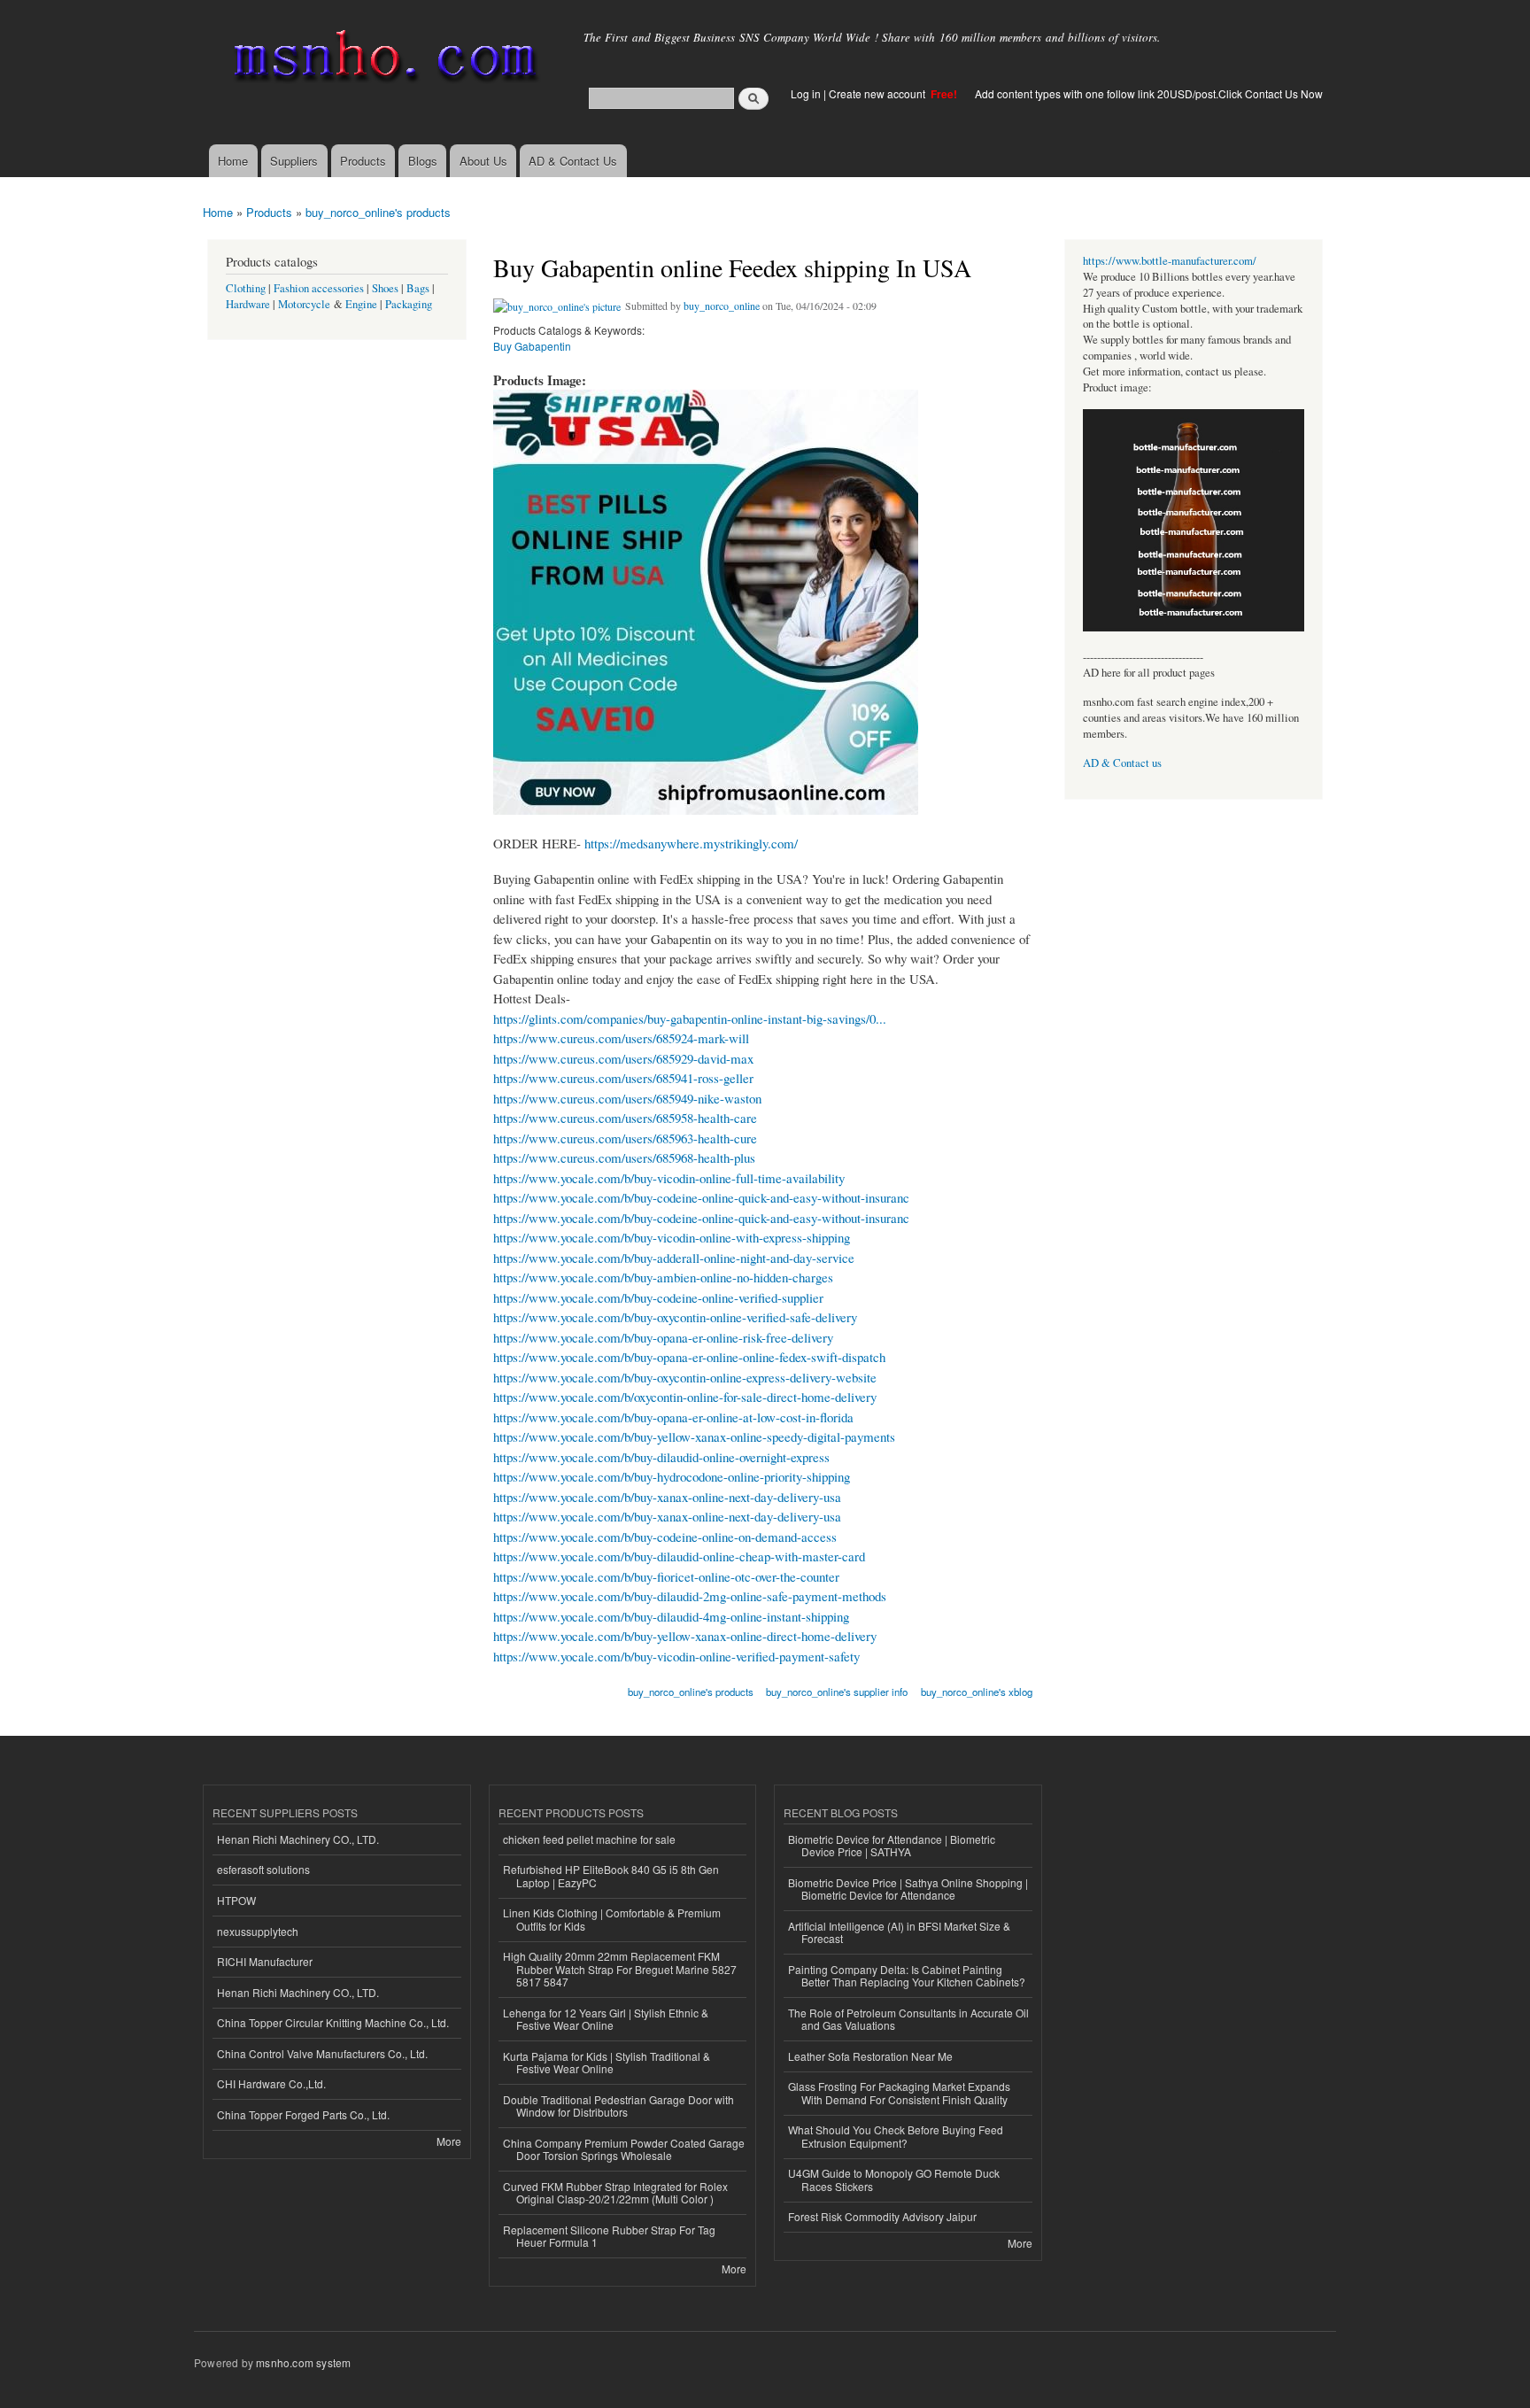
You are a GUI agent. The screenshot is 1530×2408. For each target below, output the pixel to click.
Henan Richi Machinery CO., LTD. (298, 1839)
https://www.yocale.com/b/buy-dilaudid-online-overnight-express (661, 1457)
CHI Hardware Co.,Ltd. (271, 2083)
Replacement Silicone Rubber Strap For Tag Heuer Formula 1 (609, 2236)
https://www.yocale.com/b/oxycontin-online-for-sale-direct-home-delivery (685, 1397)
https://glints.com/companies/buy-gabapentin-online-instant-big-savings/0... (690, 1018)
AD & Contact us (1122, 763)
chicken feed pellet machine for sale (589, 1839)
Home (233, 161)
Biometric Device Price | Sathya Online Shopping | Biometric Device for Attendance (908, 1889)
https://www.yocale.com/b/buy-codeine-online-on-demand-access (665, 1537)
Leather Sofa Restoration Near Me (870, 2056)
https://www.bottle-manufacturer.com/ (1170, 261)
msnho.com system (303, 2362)
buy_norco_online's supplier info (837, 1692)
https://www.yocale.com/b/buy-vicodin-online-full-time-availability (669, 1178)
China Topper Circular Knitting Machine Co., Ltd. (333, 2022)
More (449, 2141)
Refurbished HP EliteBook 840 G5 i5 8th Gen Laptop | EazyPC (611, 1875)
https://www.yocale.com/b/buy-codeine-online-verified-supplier (658, 1297)
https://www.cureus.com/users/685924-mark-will (621, 1038)
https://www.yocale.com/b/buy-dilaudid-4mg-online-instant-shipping (671, 1616)
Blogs (423, 161)
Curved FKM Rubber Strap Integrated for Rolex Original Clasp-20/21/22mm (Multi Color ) (615, 2192)
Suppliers (294, 161)
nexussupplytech (258, 1931)
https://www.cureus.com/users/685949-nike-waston (627, 1098)
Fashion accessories (319, 288)
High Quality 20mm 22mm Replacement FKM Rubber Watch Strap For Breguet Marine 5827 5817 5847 (620, 1969)
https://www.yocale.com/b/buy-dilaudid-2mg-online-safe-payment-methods (690, 1596)
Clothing (246, 288)
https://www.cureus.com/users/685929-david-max (623, 1058)
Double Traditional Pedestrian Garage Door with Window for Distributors (618, 2106)
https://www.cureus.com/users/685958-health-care (625, 1118)
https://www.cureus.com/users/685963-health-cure (625, 1138)
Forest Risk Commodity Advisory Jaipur (882, 2216)
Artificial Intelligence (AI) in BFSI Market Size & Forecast (899, 1932)
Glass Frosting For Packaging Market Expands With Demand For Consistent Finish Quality (899, 2092)
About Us (483, 161)
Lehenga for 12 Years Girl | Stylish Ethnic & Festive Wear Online (606, 2019)
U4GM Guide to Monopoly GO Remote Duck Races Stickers (894, 2179)
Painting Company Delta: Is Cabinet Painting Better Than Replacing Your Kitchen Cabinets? (907, 1975)
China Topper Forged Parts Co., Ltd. (303, 2114)
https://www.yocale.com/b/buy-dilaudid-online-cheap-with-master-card (679, 1556)
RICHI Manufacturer (265, 1961)
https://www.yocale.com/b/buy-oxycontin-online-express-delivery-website (685, 1377)
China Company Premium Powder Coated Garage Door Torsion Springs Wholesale (624, 2149)
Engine (361, 304)
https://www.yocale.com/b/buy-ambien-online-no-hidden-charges (663, 1277)
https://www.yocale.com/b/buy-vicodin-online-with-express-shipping (672, 1237)
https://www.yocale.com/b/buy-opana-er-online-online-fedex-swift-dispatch (689, 1357)
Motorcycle (304, 304)
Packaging (409, 304)
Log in (806, 93)
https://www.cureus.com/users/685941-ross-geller (623, 1078)
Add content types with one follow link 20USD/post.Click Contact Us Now (1149, 93)
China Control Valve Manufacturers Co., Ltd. (322, 2053)
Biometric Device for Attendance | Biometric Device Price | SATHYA (892, 1845)
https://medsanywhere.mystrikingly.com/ (691, 843)
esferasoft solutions (263, 1869)
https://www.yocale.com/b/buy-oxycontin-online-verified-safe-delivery (675, 1317)
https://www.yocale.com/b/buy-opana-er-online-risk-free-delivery (663, 1337)
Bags (418, 288)
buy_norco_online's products (378, 212)
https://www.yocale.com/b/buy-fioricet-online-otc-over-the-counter (666, 1576)
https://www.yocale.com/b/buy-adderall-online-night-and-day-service (674, 1258)
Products (363, 161)
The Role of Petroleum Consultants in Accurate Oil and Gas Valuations (908, 2019)
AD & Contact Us (573, 161)
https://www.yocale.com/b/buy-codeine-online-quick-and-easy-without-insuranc (701, 1197)
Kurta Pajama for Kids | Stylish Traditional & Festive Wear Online (607, 2062)
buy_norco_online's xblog (977, 1692)
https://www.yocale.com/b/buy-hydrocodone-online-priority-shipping (672, 1476)
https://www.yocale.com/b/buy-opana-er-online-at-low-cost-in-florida (673, 1417)
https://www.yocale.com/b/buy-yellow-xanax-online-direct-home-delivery (685, 1636)
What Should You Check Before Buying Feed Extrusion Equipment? (896, 2136)
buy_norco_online (722, 306)
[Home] (382, 60)
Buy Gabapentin (532, 346)
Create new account (878, 93)
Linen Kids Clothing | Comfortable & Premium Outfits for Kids (612, 1919)
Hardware (248, 304)
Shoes (385, 288)
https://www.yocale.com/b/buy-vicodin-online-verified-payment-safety (676, 1656)
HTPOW (236, 1900)
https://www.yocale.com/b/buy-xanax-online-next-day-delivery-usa (667, 1497)
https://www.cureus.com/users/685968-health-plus (624, 1158)
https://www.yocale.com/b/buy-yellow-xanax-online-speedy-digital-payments (694, 1436)
